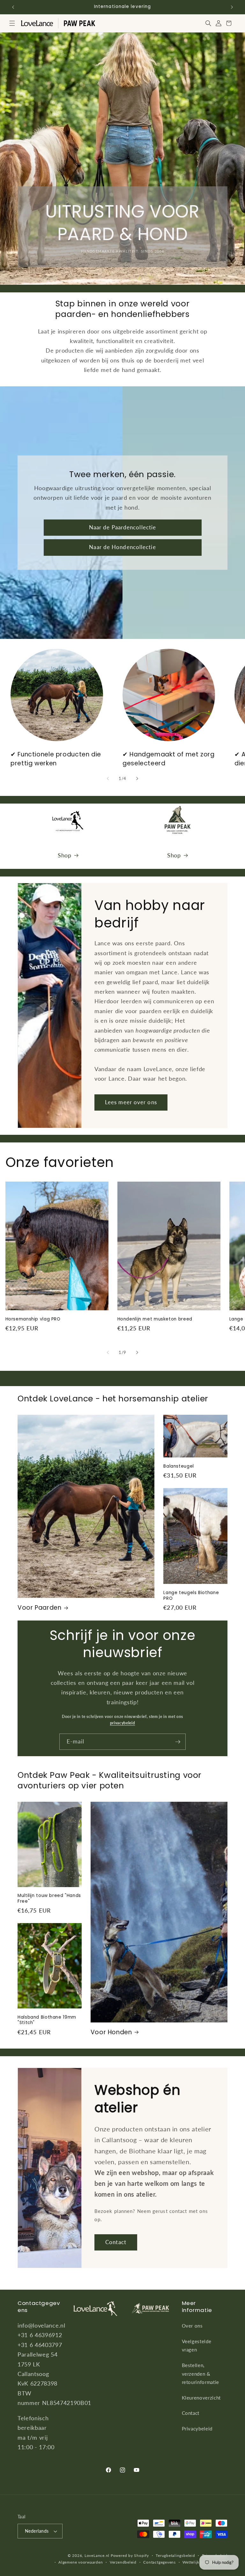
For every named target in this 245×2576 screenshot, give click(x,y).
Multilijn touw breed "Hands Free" (49, 1899)
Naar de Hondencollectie (122, 547)
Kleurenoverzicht (201, 2398)
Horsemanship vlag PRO (33, 1319)
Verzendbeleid (123, 2562)
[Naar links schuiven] (108, 779)
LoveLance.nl (97, 2555)
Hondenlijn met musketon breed (155, 1319)
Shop (65, 855)
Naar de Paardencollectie (122, 527)
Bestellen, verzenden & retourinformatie (201, 2374)
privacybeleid (123, 1723)
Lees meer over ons (131, 1102)
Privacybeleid (197, 2429)
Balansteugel (179, 1466)
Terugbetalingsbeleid (175, 2555)
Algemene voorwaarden (81, 2562)
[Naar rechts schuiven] (137, 779)
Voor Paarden (40, 1608)
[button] (12, 23)
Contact (116, 2242)
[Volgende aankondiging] (232, 7)
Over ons (192, 2326)
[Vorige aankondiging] (13, 7)
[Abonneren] (178, 1742)
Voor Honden (111, 2032)
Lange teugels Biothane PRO (191, 1596)
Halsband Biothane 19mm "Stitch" (47, 2020)
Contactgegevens (160, 2562)
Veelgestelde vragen (197, 2346)
